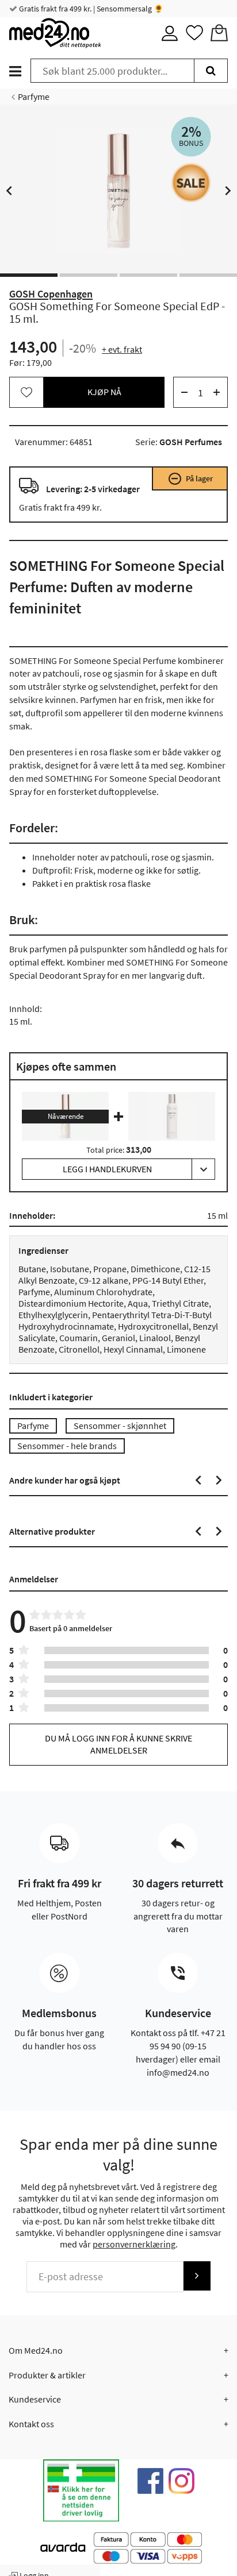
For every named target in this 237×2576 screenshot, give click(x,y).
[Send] (197, 2276)
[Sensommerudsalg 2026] (191, 183)
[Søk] (211, 71)
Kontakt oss (31, 2424)
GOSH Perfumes (191, 442)
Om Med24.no (36, 2350)
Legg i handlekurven (107, 1169)
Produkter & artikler (47, 2375)
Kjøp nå (104, 392)
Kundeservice (35, 2399)
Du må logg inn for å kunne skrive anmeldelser (118, 1744)
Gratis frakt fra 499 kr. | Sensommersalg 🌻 (90, 9)
